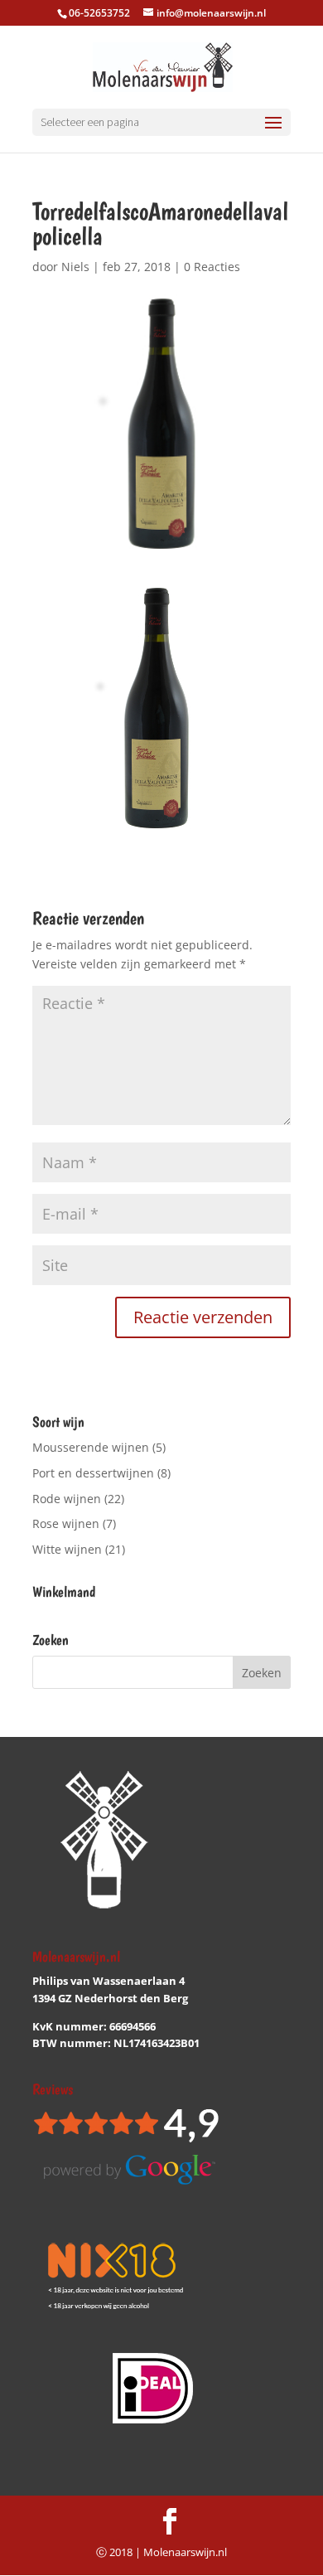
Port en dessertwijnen (93, 1473)
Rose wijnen (66, 1523)
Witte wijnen (67, 1549)
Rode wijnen (67, 1499)
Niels (75, 267)
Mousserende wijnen (91, 1447)
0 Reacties (212, 267)
